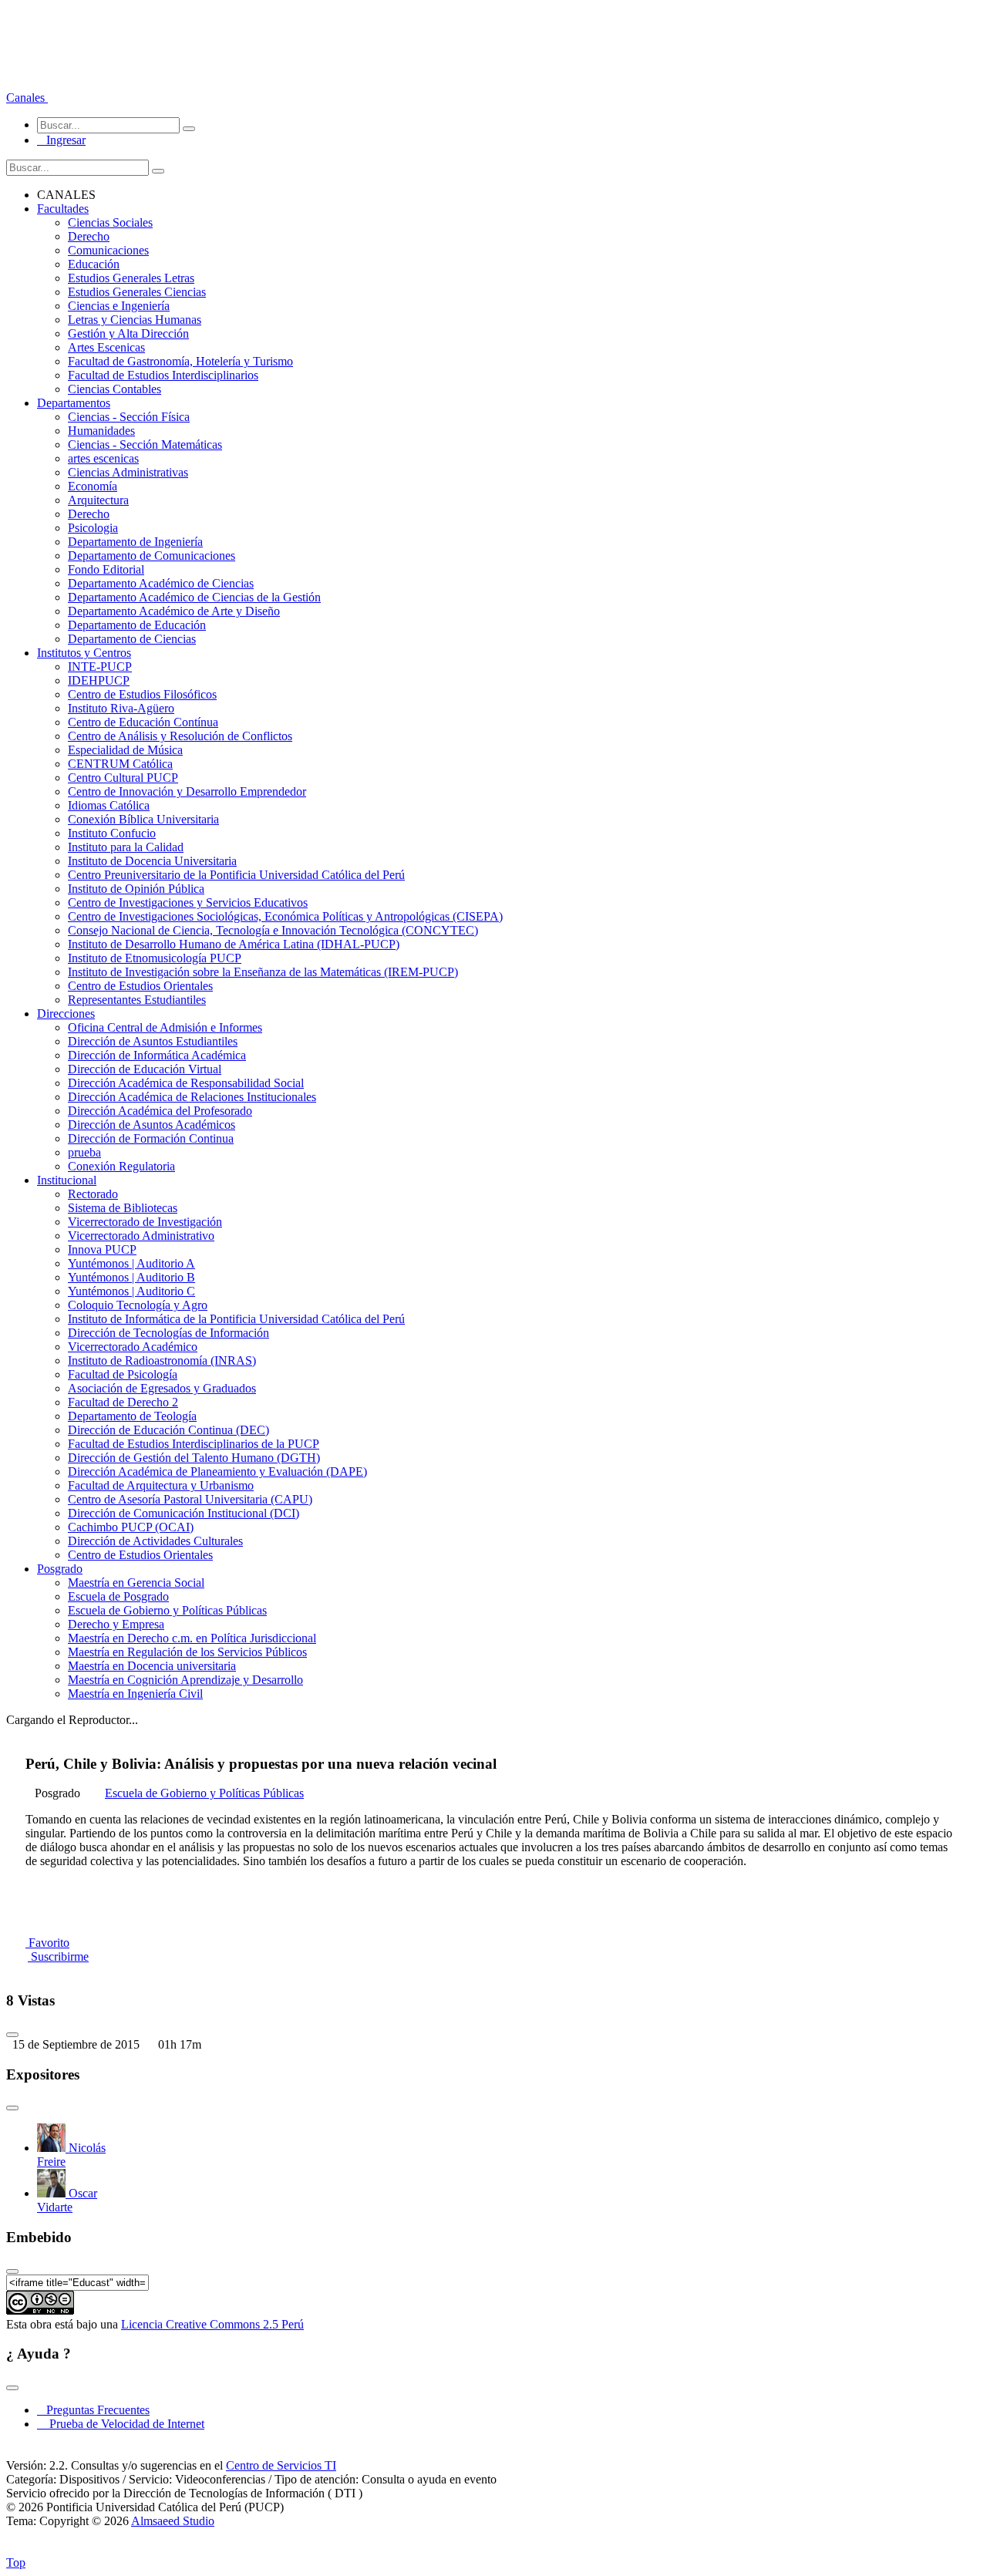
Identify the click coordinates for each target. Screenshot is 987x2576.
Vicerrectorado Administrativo (141, 1236)
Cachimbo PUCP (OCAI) (131, 1527)
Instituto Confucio (112, 833)
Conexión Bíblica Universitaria (143, 819)
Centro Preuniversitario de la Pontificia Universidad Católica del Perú (236, 875)
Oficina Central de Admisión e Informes (165, 1027)
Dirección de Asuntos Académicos (152, 1125)
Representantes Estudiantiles (137, 1000)
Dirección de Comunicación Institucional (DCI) (184, 1513)
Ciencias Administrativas (128, 472)
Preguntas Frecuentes (93, 2410)
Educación (94, 264)
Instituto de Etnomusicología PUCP (155, 958)
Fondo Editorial (106, 569)
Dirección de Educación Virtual (145, 1069)
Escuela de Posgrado (118, 1596)
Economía (93, 486)
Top (16, 2563)
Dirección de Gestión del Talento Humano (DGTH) (194, 1458)
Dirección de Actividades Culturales (155, 1541)
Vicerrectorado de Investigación (145, 1222)
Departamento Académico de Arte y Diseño (174, 611)
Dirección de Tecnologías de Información (168, 1333)
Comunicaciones (108, 250)
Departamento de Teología (132, 1416)
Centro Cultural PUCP (123, 778)
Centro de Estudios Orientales (140, 986)
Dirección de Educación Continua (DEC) (168, 1430)
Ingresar (61, 140)
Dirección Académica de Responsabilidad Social (186, 1083)
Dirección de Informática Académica (157, 1055)
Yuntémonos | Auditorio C (131, 1291)
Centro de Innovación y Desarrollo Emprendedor (187, 791)
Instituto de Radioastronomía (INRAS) (162, 1360)
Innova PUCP (102, 1249)
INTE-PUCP (100, 667)
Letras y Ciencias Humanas (135, 320)
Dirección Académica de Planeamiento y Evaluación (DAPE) (217, 1472)
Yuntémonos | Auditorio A (131, 1263)
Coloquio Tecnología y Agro (138, 1305)
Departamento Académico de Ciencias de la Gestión (194, 597)
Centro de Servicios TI (281, 2465)
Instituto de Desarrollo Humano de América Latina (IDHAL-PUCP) (234, 944)
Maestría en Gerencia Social (136, 1583)
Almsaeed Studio (173, 2521)
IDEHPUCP (99, 680)
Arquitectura (98, 500)
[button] (27, 98)
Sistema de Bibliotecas (123, 1208)
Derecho (89, 236)
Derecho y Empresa (116, 1624)
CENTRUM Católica (120, 764)
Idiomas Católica (109, 805)
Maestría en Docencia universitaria (152, 1666)
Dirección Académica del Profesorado (160, 1111)
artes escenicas (103, 458)
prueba (84, 1152)
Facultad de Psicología (123, 1374)
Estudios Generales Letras (131, 278)
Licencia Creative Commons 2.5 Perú (212, 2324)
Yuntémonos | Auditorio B (131, 1277)
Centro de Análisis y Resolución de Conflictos (180, 736)
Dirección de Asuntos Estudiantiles (153, 1041)
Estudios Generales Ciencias (137, 292)
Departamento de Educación (137, 625)
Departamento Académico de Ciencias (161, 583)
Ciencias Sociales (110, 222)
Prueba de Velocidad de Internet (122, 2424)
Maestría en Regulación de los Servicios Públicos (187, 1652)
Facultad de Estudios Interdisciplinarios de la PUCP (194, 1444)
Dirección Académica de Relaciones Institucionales (192, 1097)
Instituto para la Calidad (126, 847)
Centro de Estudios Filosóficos (142, 694)
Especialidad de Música (125, 750)
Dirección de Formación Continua (151, 1138)
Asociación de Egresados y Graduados (162, 1388)
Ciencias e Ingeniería (119, 306)
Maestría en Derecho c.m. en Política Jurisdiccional (192, 1638)
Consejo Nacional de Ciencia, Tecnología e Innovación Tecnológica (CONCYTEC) (273, 930)
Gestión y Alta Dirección (128, 333)
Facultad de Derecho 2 (123, 1402)
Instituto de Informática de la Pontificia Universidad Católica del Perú (236, 1319)
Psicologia (93, 528)
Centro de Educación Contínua (143, 722)
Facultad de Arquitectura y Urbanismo (161, 1485)
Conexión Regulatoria (121, 1166)
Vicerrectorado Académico (133, 1347)
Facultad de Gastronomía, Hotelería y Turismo (180, 361)
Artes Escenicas (106, 347)
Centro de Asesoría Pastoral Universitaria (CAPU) (190, 1499)
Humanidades (101, 431)
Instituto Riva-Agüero (121, 708)
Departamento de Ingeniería (135, 542)
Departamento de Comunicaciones (152, 556)
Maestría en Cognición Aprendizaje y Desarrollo (185, 1680)
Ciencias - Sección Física (129, 417)
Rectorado (93, 1194)
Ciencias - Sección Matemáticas (145, 444)
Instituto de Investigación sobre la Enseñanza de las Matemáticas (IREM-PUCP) (263, 972)
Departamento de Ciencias (132, 639)
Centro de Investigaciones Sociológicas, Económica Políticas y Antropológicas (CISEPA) (285, 916)
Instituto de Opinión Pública (136, 889)
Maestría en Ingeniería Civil (135, 1694)
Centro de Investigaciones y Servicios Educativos (188, 902)
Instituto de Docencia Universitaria (152, 861)
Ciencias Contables (115, 389)
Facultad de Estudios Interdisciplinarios (163, 375)
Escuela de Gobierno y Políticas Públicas (167, 1610)
